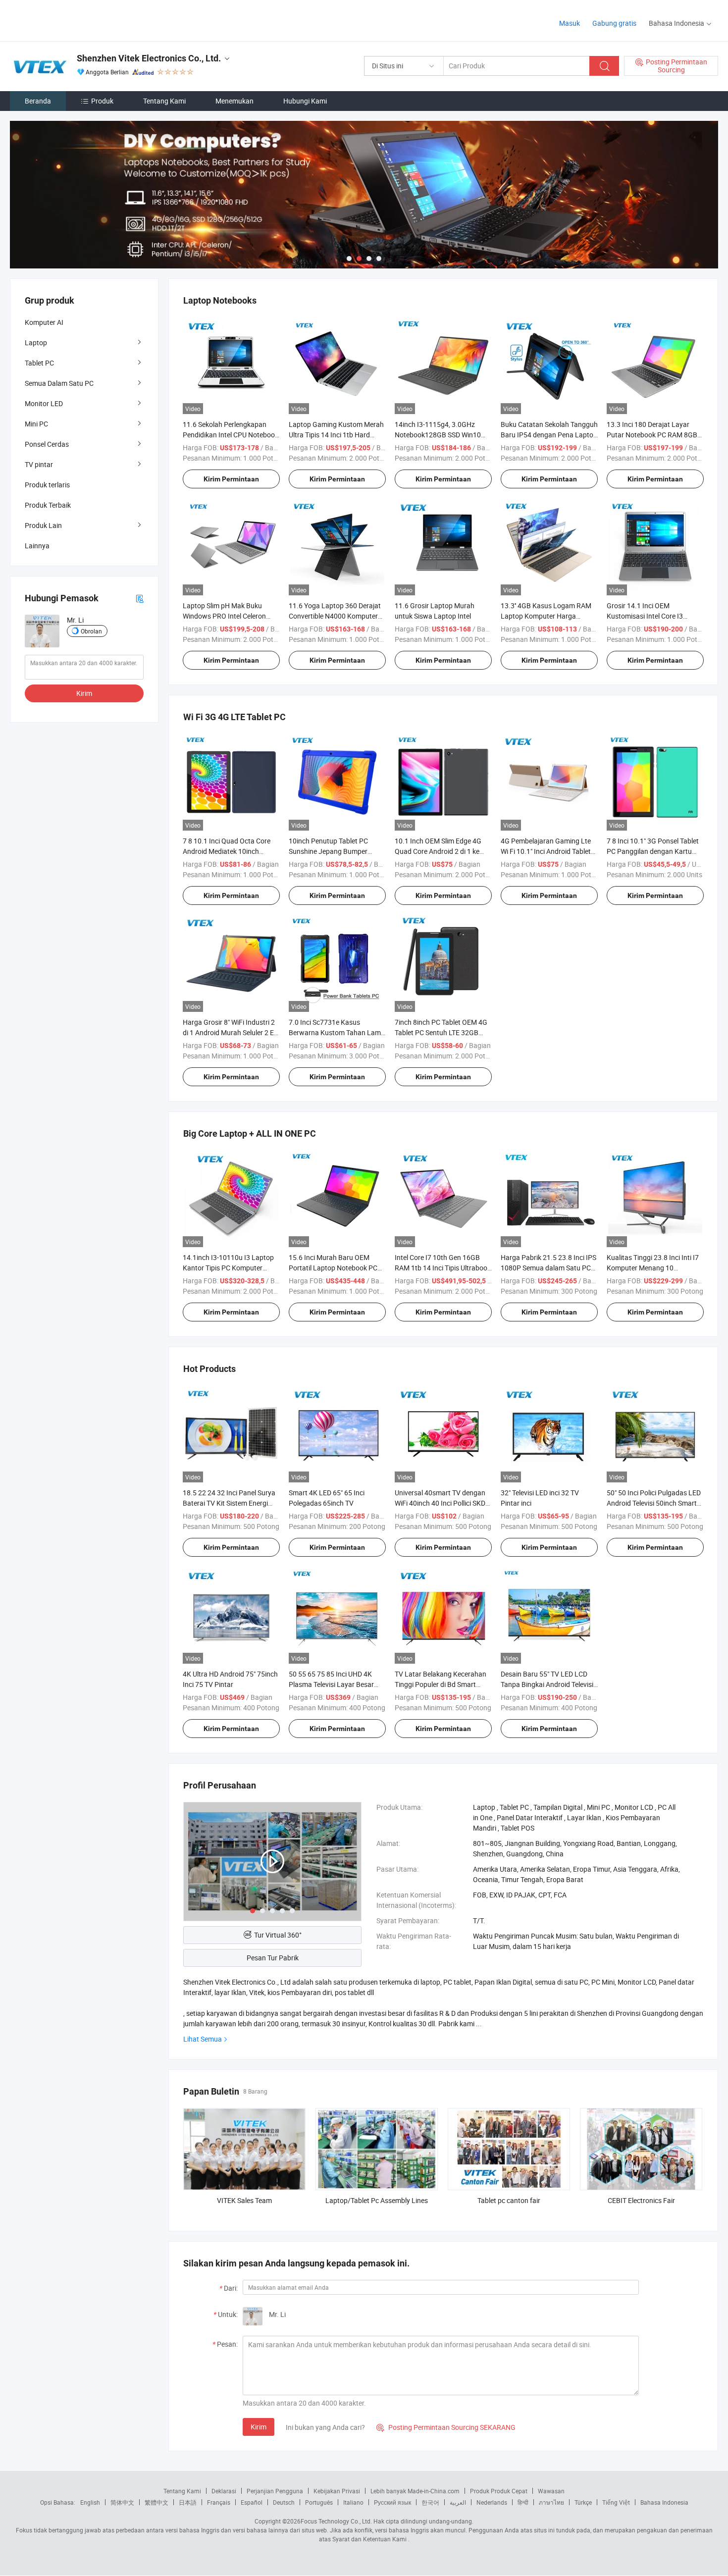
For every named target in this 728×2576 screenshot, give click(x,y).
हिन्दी (523, 2502)
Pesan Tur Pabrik (273, 1958)
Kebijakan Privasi (337, 2491)
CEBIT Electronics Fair (641, 2200)
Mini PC (36, 424)
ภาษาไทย (551, 2502)
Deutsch (284, 2502)
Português (319, 2502)
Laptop (36, 342)
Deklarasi (224, 2491)
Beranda (38, 101)
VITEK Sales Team (244, 2200)
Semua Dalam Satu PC (59, 383)
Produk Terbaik (48, 505)
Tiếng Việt (616, 2502)
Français (219, 2502)
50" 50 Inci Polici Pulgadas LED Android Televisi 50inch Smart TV (654, 1503)
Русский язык (392, 2502)
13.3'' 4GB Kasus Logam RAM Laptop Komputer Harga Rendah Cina (546, 616)
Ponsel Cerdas (47, 444)
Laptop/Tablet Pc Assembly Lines (377, 2200)
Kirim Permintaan (231, 479)
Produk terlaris (47, 485)
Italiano (353, 2502)
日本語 (188, 2502)
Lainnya (37, 546)
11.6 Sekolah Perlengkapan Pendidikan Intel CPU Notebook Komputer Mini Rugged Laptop (231, 435)
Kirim (259, 2427)
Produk (102, 101)
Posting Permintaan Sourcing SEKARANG (446, 2427)
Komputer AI (44, 322)
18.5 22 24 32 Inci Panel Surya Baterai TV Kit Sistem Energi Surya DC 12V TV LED (229, 1503)
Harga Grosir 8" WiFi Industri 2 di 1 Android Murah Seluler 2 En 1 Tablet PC (230, 1032)
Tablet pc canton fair (509, 2200)
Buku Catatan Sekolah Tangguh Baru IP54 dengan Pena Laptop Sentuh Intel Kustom (549, 435)
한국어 (430, 2502)
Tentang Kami (164, 101)
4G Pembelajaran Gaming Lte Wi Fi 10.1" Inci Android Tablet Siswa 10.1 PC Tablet (546, 851)
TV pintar (39, 464)
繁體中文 (156, 2502)
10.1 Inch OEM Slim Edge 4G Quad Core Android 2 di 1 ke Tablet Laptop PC (438, 851)
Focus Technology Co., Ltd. (336, 2521)
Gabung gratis (614, 23)
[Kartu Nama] (140, 598)
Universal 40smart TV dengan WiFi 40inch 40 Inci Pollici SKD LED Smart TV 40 (440, 1503)
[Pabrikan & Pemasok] (74, 20)
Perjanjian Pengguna (275, 2491)
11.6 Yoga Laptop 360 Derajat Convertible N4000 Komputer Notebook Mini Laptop (335, 616)
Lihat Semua (203, 2039)
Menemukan (234, 101)
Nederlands (492, 2502)
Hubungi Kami (305, 101)
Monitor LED (44, 403)
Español (252, 2502)
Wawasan (551, 2491)
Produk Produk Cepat (499, 2491)
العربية (458, 2502)
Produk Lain (43, 525)
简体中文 (122, 2502)
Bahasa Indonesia (664, 2502)
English (90, 2502)
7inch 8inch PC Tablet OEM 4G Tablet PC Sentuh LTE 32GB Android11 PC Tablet (441, 1032)
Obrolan (91, 631)
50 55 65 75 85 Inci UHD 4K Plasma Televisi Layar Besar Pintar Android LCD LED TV (331, 1684)
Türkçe (583, 2502)
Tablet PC (39, 363)
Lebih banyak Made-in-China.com (415, 2491)
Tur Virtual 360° (278, 1935)
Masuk (570, 23)
